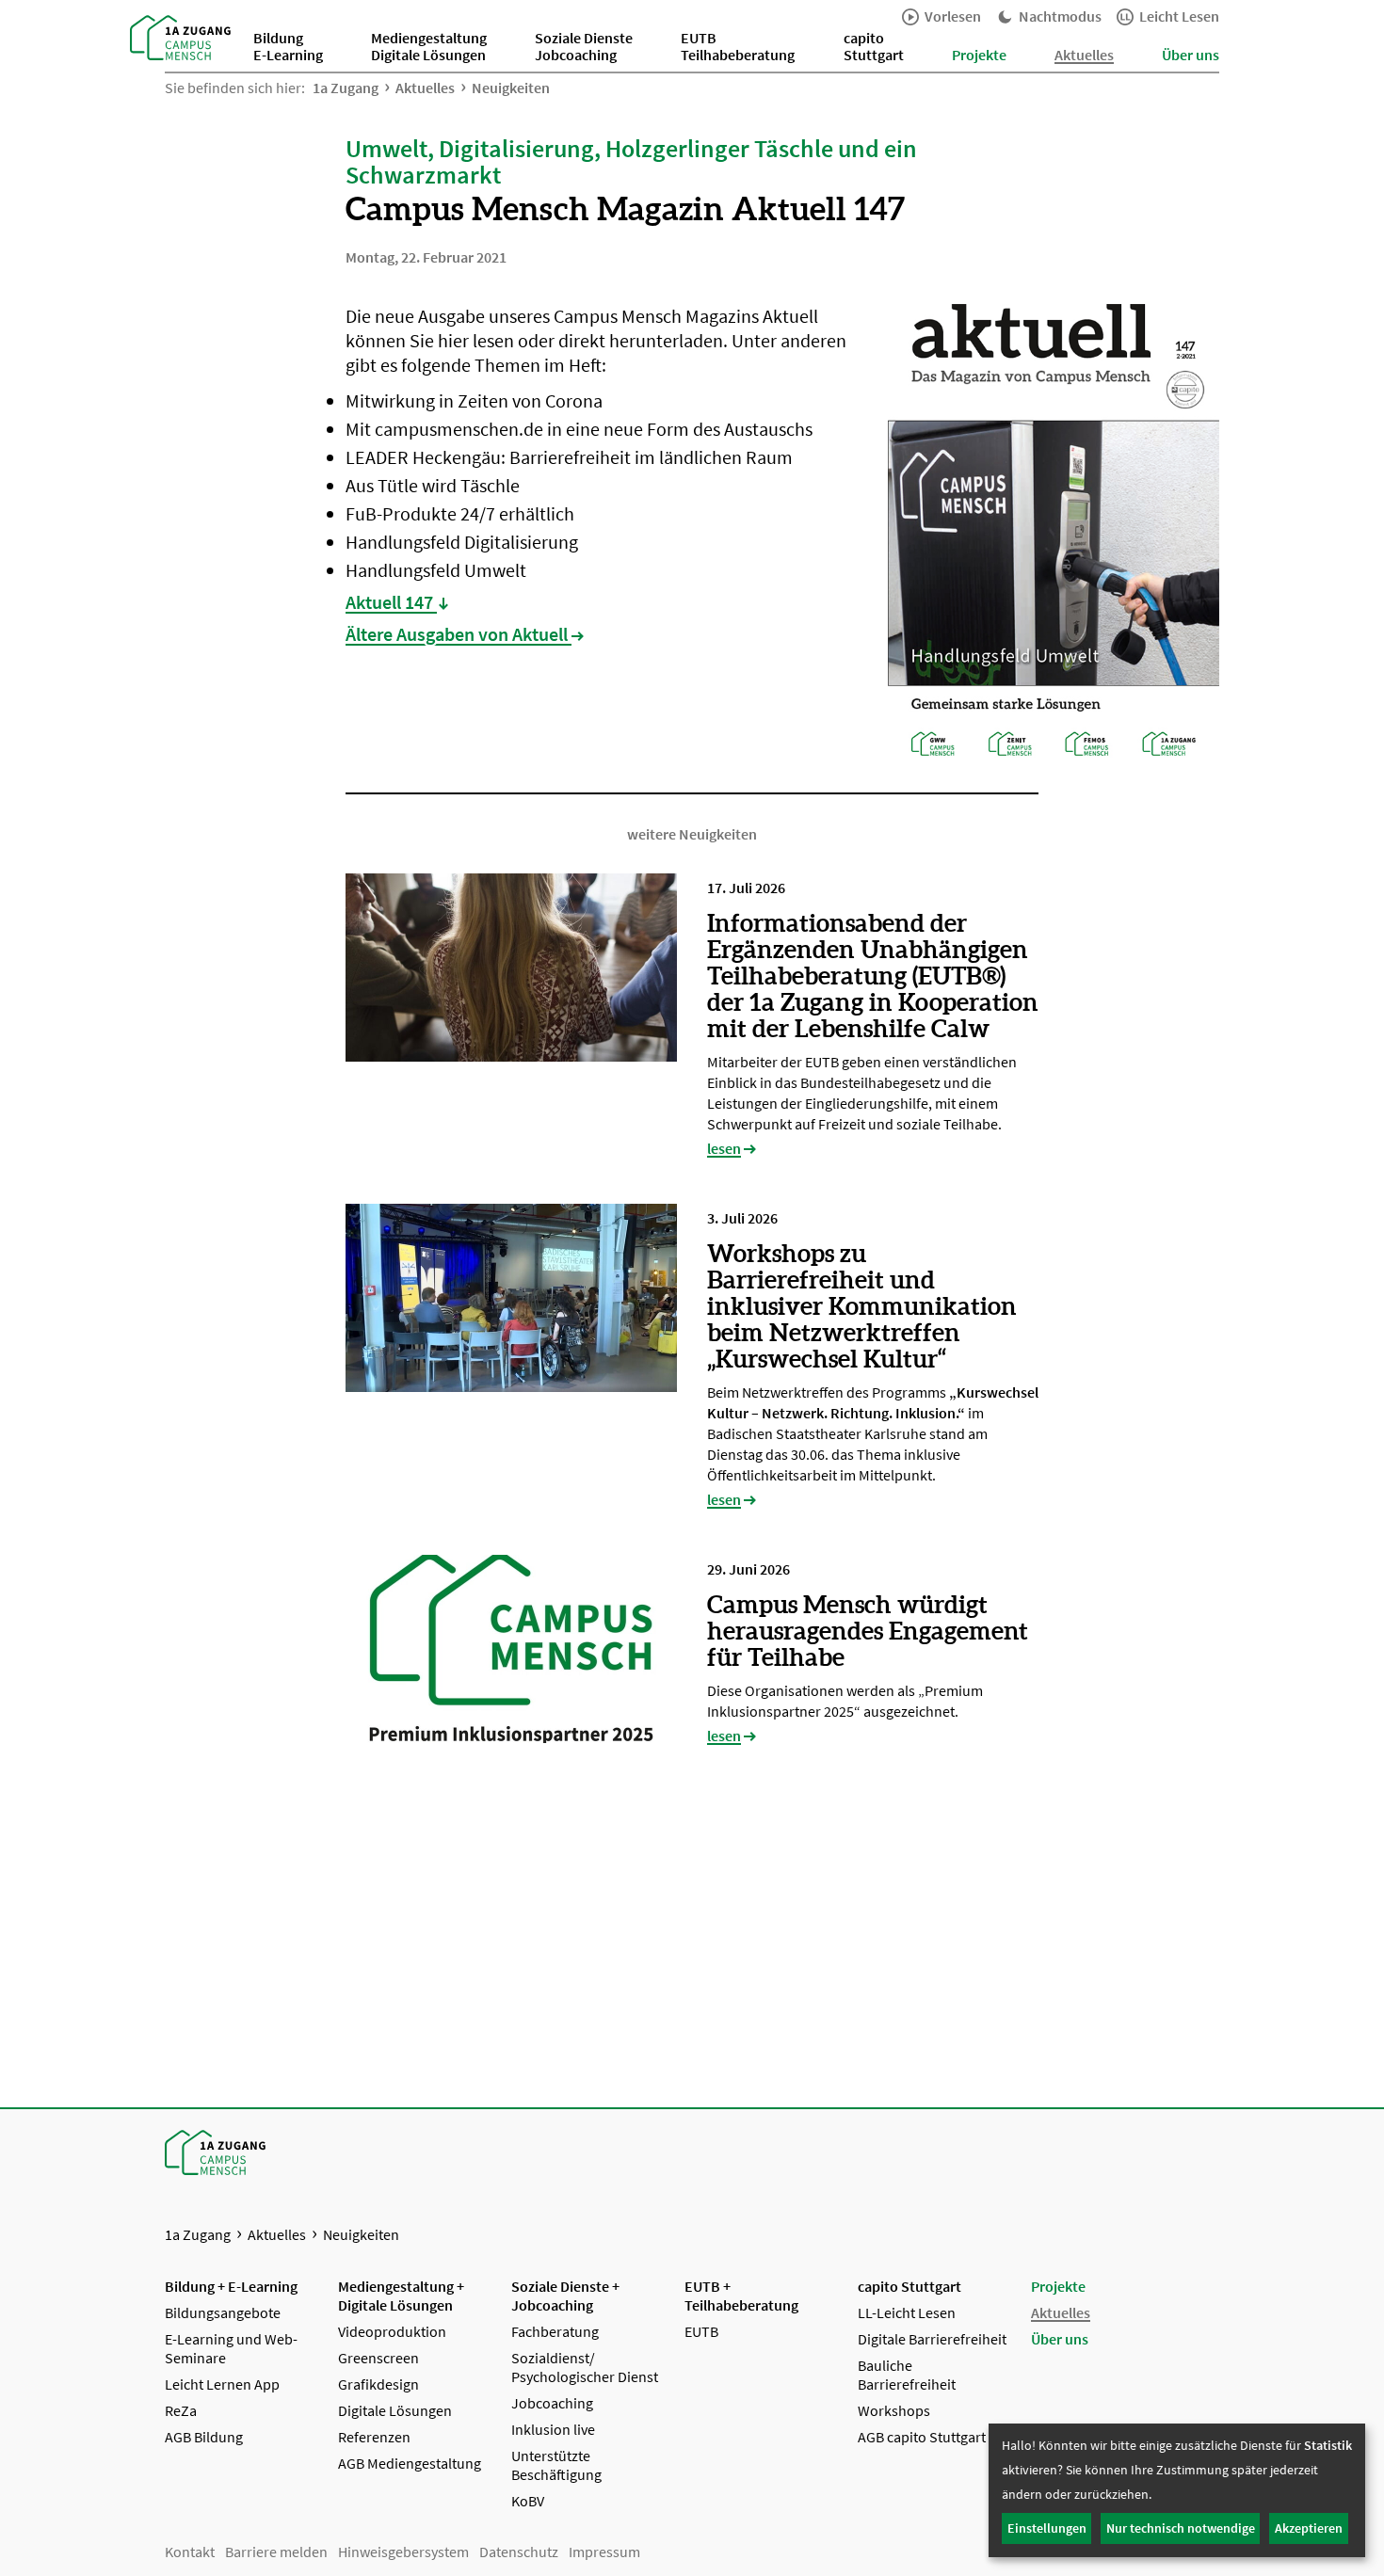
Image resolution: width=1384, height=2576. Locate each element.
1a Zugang (346, 88)
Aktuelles (425, 88)
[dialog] (1177, 2490)
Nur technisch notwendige (1181, 2528)
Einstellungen (1047, 2528)
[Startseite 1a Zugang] (180, 36)
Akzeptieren (1309, 2528)
